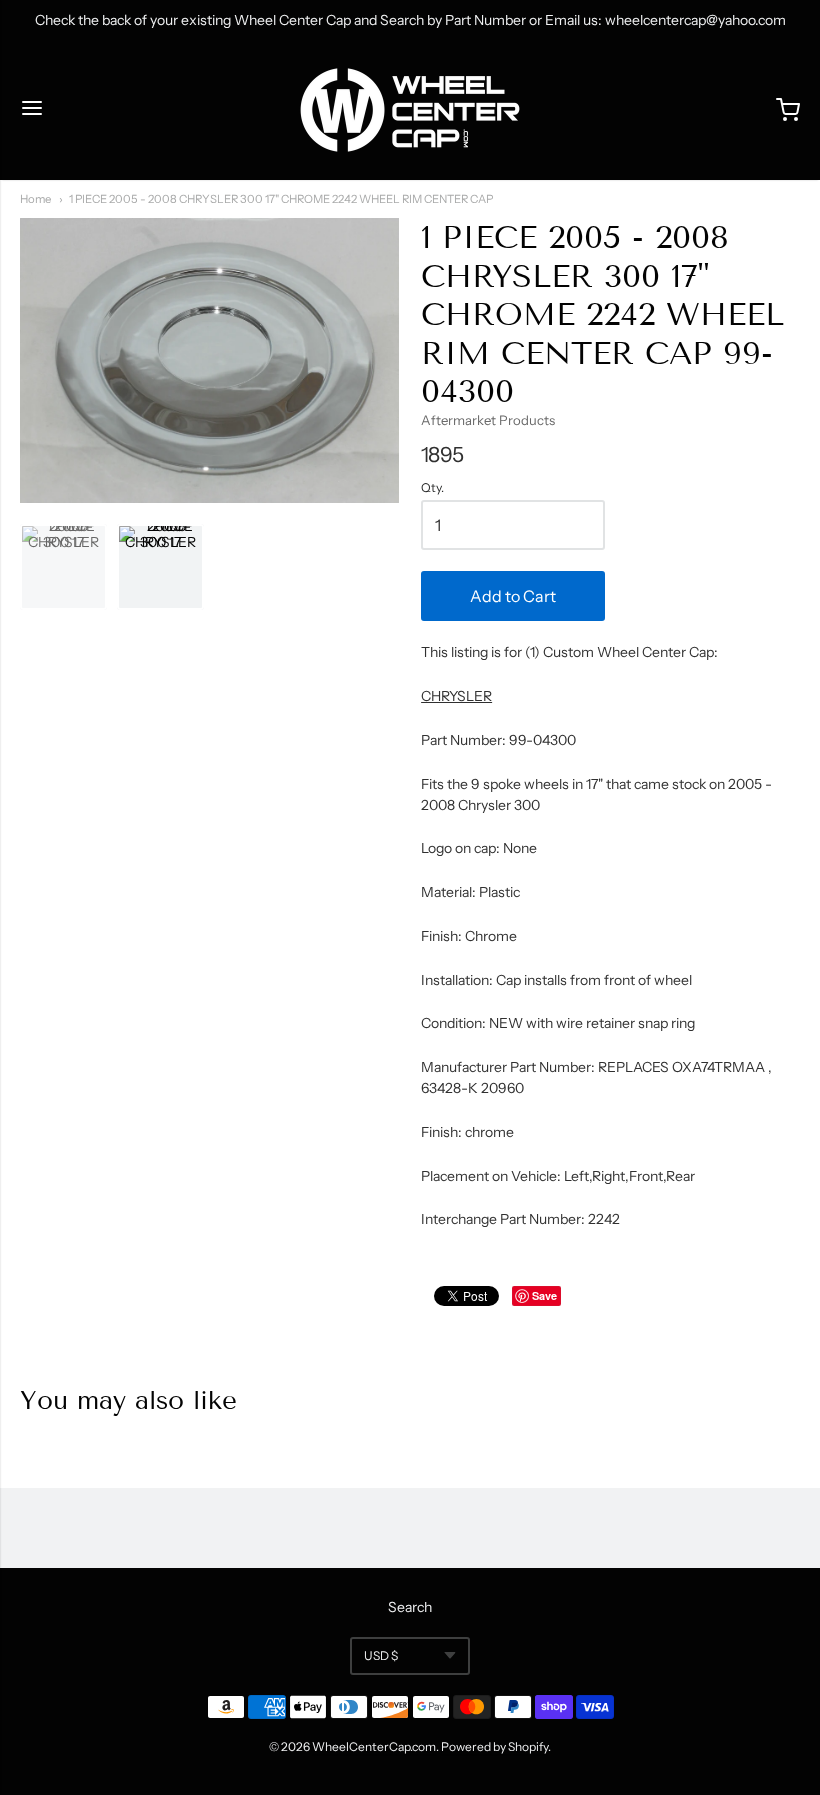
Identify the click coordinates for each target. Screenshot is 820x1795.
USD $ (381, 1655)
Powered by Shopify (494, 1746)
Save (544, 1295)
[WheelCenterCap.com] (410, 110)
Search (410, 1607)
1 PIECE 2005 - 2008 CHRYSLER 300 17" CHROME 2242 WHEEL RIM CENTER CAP (281, 199)
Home (35, 199)
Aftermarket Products (488, 420)
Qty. (432, 488)
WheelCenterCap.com (374, 1746)
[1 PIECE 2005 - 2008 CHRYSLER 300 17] (63, 567)
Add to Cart (513, 596)
